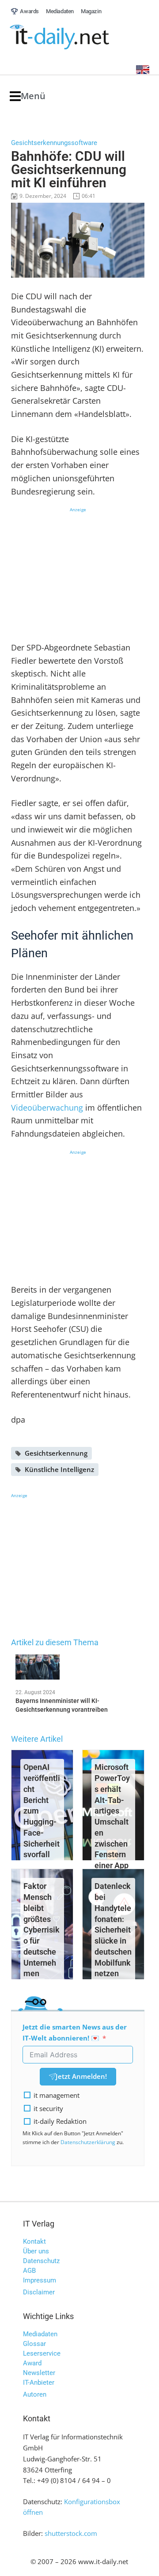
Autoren (35, 2394)
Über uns (36, 2251)
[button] (28, 96)
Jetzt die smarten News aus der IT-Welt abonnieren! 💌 (75, 2032)
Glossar (34, 2344)
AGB (29, 2271)
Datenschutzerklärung (88, 2142)
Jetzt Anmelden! (81, 2076)
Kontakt (34, 2241)
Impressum (40, 2280)
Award (32, 2363)
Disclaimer (39, 2292)
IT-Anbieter (39, 2383)
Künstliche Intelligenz (59, 1469)
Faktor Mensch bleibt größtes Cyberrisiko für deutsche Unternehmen (42, 1930)
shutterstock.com (71, 2533)
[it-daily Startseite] (76, 37)
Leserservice (42, 2353)
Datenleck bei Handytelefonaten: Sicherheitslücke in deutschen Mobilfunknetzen (113, 1930)
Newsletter (39, 2373)
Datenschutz (41, 2261)
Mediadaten (40, 2334)
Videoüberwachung (47, 1108)
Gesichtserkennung (56, 1453)
